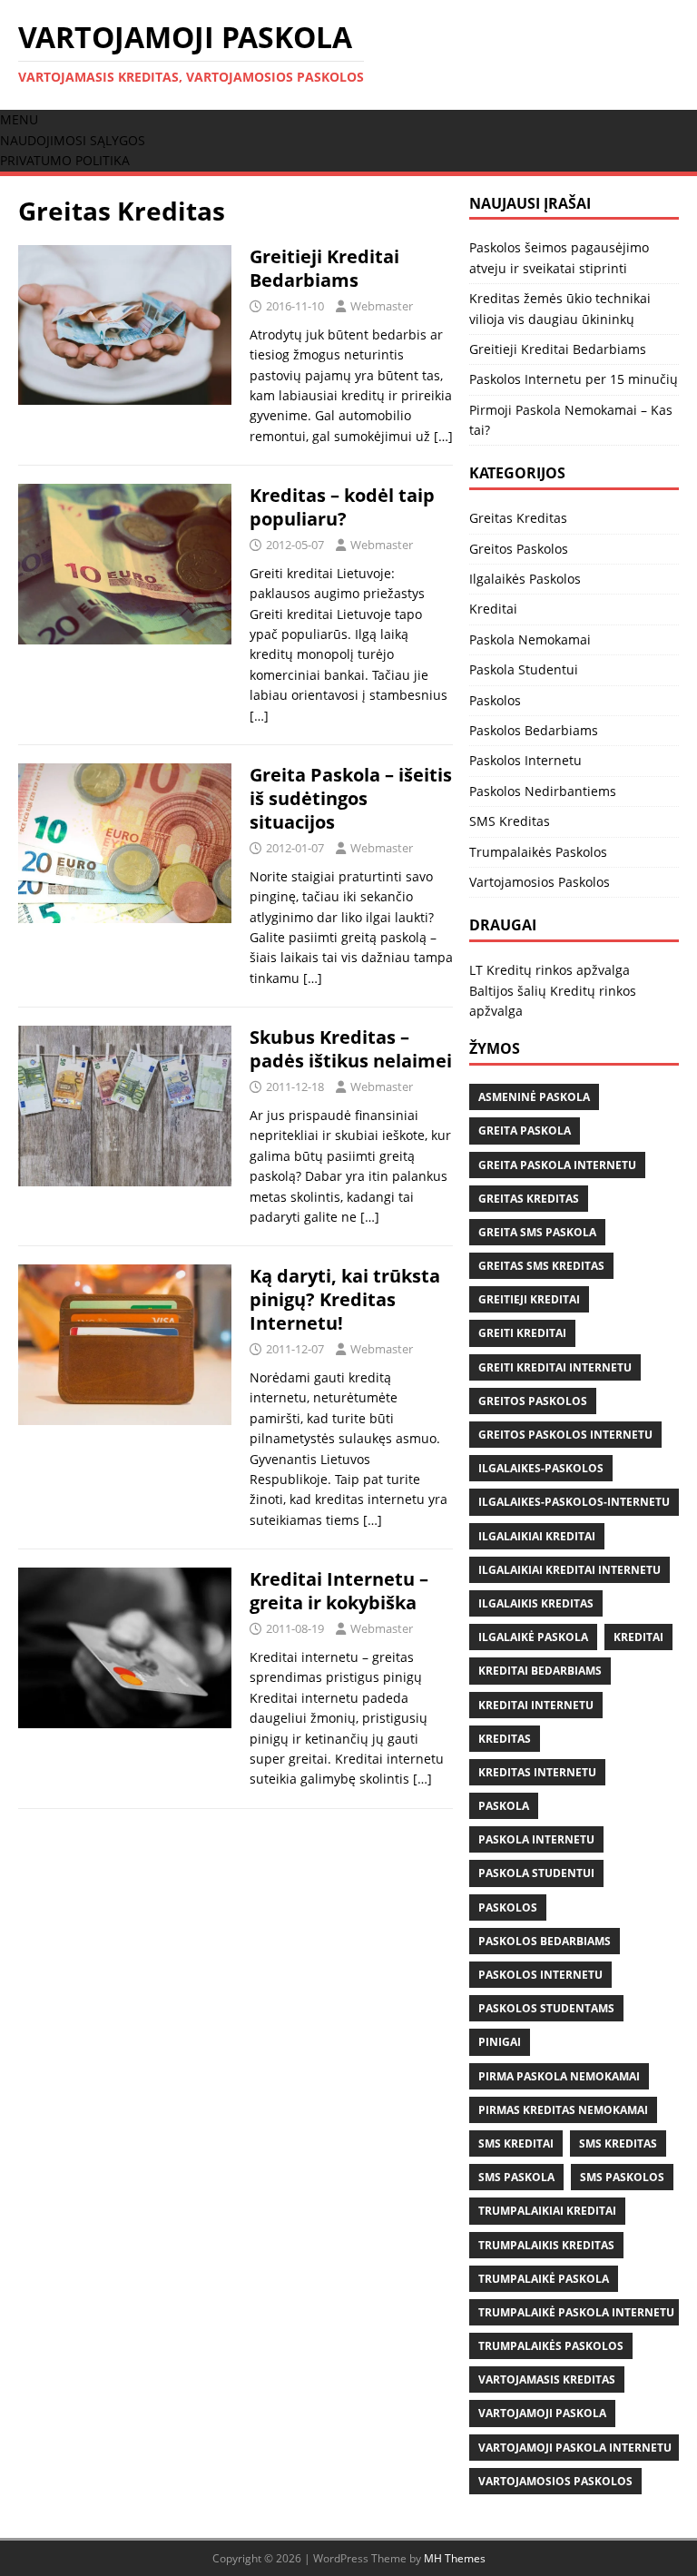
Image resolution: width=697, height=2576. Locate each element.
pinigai (500, 2042)
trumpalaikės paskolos (551, 2346)
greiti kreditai (522, 1333)
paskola (504, 1806)
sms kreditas (618, 2143)
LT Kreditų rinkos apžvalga (550, 970)
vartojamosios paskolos (555, 2481)
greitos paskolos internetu (565, 1435)
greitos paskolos (533, 1401)
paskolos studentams (546, 2008)
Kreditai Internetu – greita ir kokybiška (339, 1591)
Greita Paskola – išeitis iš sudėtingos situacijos (351, 798)
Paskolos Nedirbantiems (543, 791)
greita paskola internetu (557, 1165)
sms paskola (516, 2177)
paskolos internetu (540, 1975)
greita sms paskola (537, 1232)
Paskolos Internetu (525, 760)
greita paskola (525, 1131)
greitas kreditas (529, 1199)
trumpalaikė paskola (544, 2279)
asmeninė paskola (534, 1097)
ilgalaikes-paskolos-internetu (574, 1502)
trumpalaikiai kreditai (547, 2211)
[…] (443, 436)
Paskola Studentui (524, 669)
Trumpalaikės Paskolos (538, 852)
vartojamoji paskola (542, 2413)
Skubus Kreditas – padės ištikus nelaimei (351, 1049)
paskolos (508, 1907)
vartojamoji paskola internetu (575, 2448)
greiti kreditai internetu (555, 1367)
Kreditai (493, 609)
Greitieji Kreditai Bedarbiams (324, 268)
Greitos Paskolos (519, 549)
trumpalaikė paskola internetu (576, 2312)
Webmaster (382, 306)
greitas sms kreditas (541, 1266)
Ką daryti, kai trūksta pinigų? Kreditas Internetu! (345, 1299)
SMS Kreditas (510, 821)
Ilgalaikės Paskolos (525, 579)
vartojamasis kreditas (547, 2379)
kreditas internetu (537, 1772)
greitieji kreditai (529, 1299)
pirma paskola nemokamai (559, 2076)
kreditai (638, 1637)
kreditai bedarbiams (540, 1671)
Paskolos (495, 700)
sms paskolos (622, 2177)
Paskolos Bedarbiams (534, 730)
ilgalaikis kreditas (536, 1603)
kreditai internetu (536, 1705)
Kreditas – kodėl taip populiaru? (342, 507)
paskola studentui (536, 1873)
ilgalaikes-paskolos (541, 1468)
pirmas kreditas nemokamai (563, 2110)
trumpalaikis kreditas (546, 2245)
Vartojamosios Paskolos (540, 882)
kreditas (505, 1739)
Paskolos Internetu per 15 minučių (574, 379)
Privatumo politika (65, 160)
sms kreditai (516, 2143)
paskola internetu (536, 1839)
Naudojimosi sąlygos (73, 140)
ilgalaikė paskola (533, 1637)
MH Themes (455, 2558)
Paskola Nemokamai (530, 639)
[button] (19, 119)
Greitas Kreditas (518, 518)
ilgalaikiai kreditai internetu (569, 1570)
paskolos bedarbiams (545, 1941)
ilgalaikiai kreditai (537, 1536)
